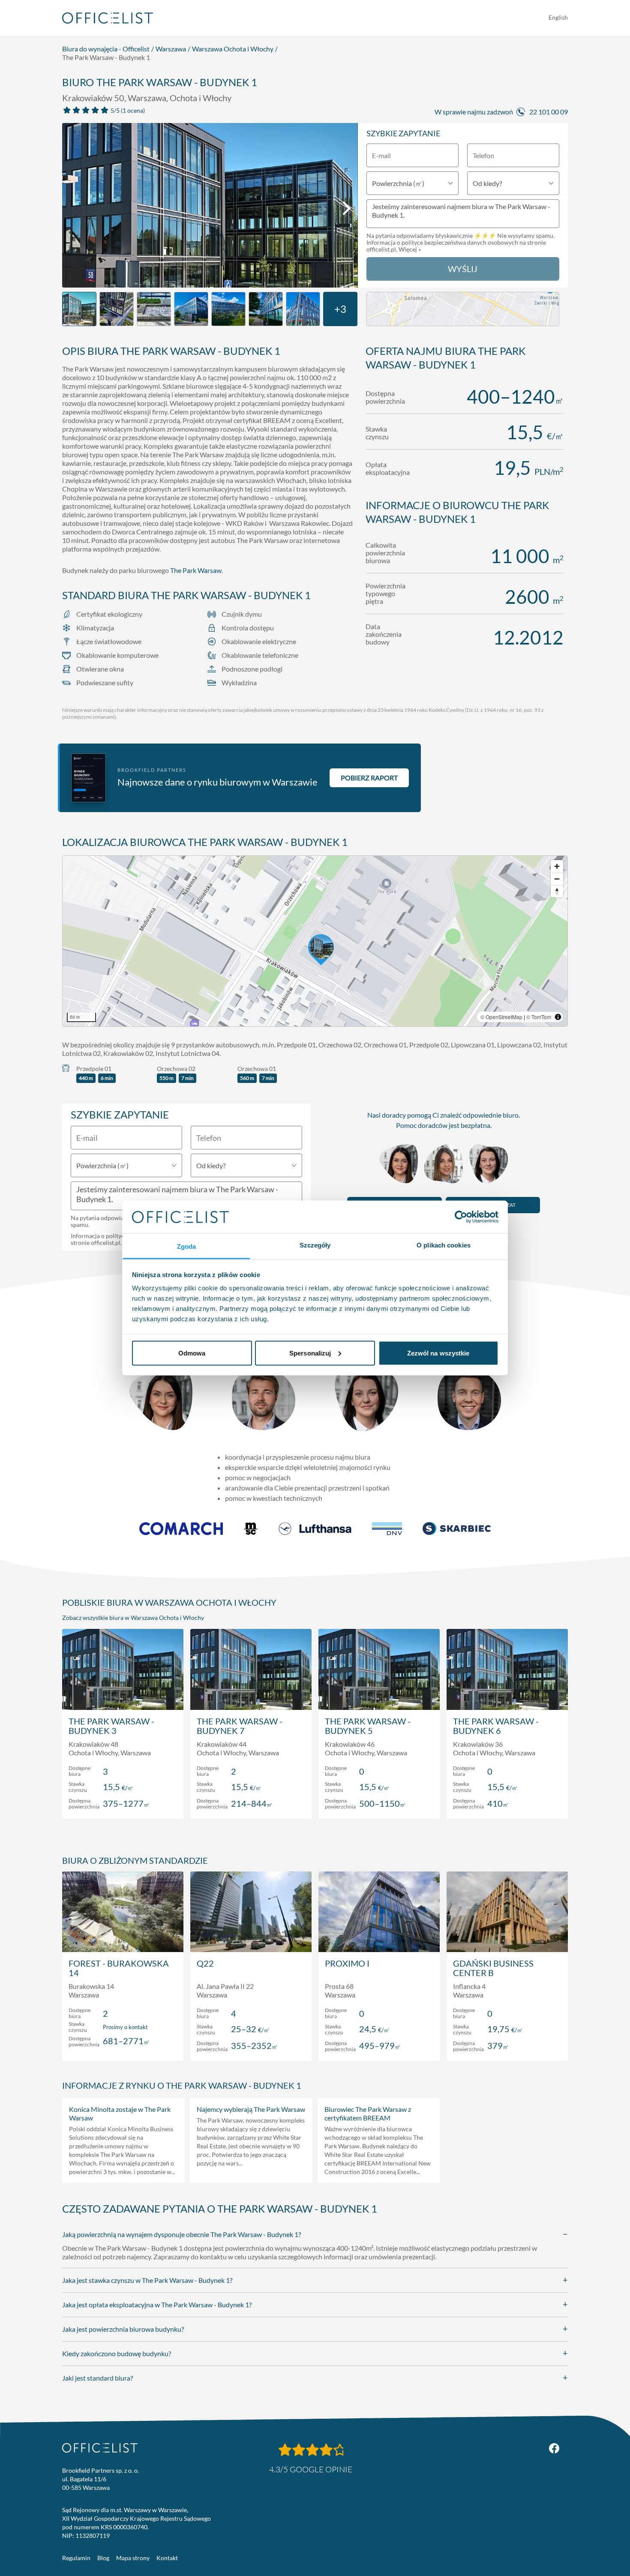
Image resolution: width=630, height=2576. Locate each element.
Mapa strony (133, 2558)
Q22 (205, 1963)
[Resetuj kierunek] (557, 891)
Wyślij (463, 269)
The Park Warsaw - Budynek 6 (496, 1726)
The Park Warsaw (196, 570)
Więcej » (410, 249)
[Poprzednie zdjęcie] (73, 208)
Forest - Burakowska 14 (119, 1968)
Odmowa (192, 1353)
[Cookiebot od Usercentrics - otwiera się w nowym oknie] (461, 1217)
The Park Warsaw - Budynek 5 (368, 1726)
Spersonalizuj (310, 1353)
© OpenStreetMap (501, 1017)
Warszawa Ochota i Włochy (233, 49)
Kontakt (167, 2558)
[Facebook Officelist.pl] (554, 2448)
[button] (315, 941)
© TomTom (539, 1017)
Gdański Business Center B (493, 1968)
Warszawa (171, 49)
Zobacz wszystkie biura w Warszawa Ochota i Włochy (133, 1618)
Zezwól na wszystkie (438, 1353)
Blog (103, 2558)
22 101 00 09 (549, 112)
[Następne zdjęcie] (347, 208)
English (558, 17)
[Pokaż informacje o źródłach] (558, 1017)
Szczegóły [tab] (315, 1245)
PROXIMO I (347, 1963)
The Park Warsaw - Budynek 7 (240, 1726)
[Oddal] (557, 879)
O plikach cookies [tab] (444, 1245)
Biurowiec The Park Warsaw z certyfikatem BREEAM (368, 2113)
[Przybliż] (557, 866)
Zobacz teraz (123, 1803)
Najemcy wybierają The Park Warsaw (251, 2109)
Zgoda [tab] (187, 1246)
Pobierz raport (369, 778)
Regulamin (76, 2558)
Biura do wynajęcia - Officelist (106, 49)
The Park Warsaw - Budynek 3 (111, 1726)
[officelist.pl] (100, 2448)
